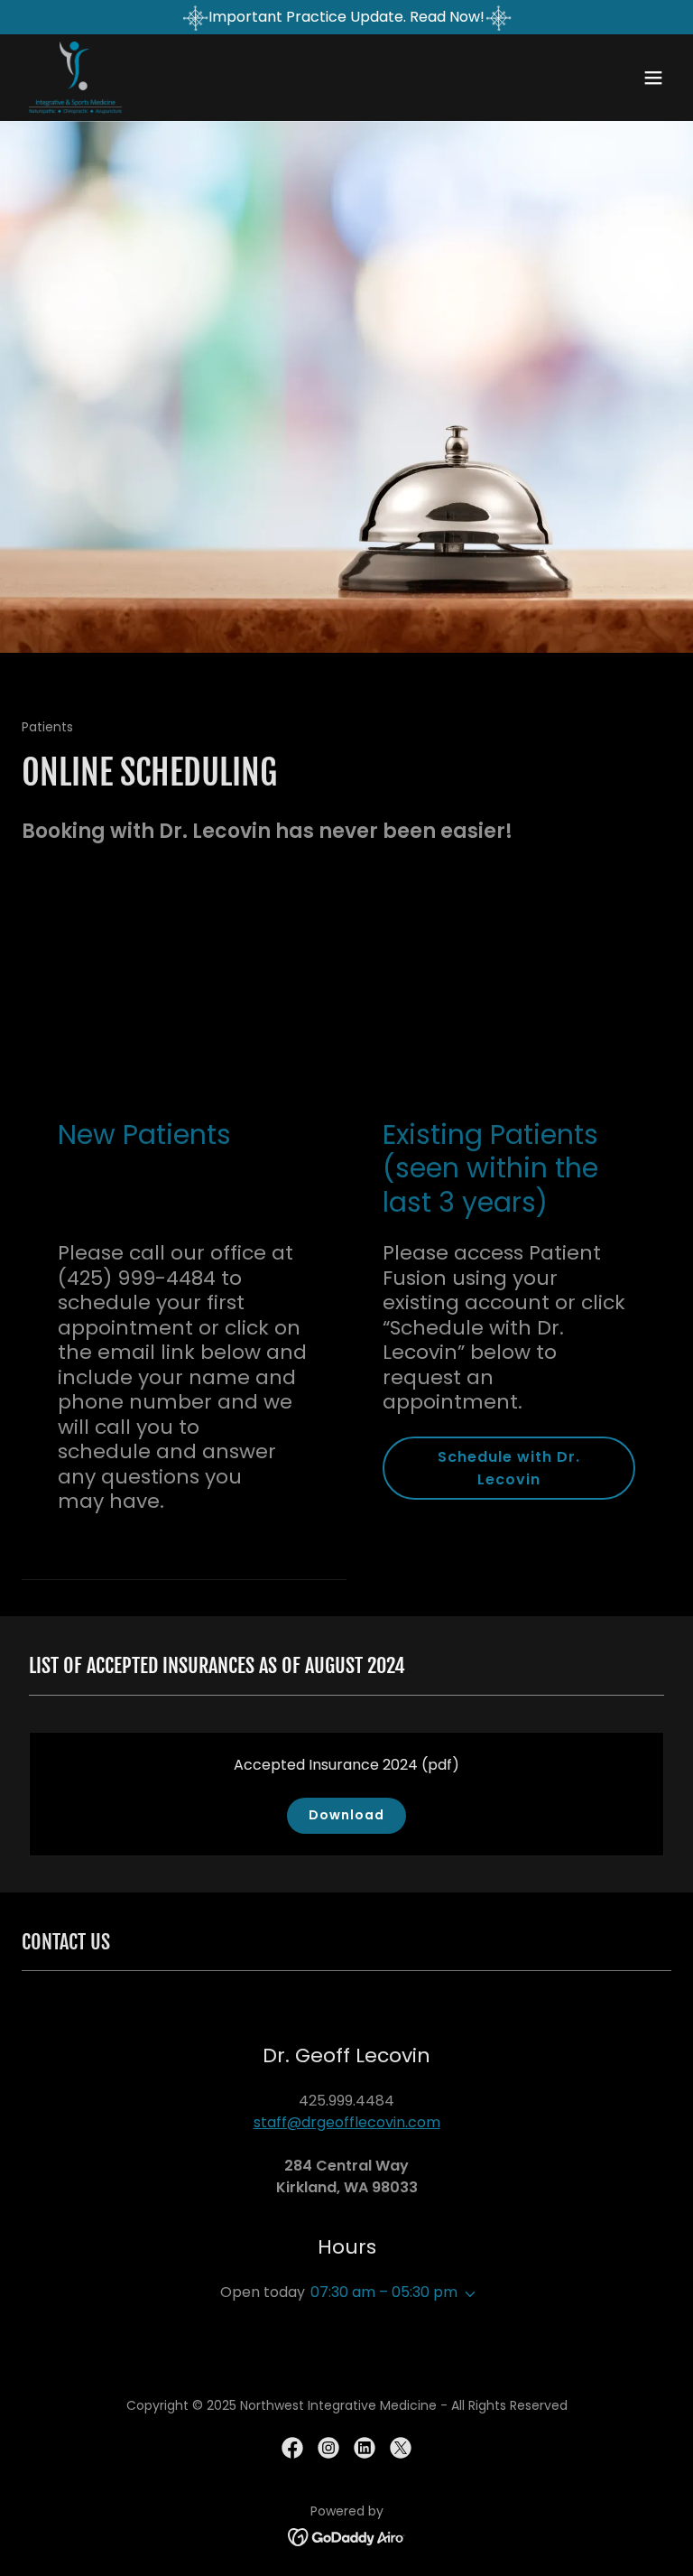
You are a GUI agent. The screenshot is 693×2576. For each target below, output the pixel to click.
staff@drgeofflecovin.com (347, 2122)
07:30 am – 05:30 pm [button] (384, 2292)
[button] (653, 78)
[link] (75, 78)
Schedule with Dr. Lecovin (509, 1468)
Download (346, 1815)
